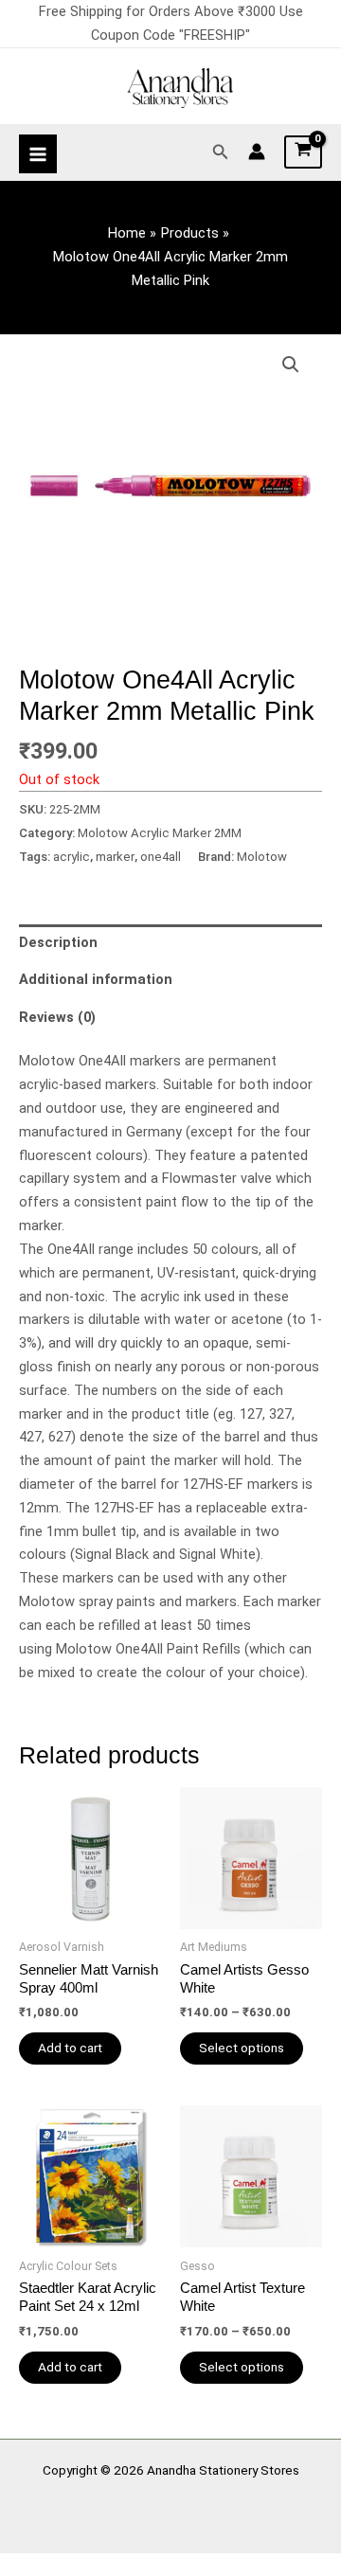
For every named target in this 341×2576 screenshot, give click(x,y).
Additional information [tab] (96, 979)
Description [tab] (58, 942)
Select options (242, 2048)
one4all (161, 857)
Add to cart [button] (70, 2048)
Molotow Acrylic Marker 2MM (160, 833)
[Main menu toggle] (38, 153)
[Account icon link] (257, 152)
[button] (221, 152)
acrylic (72, 857)
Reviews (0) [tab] (57, 1017)
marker (115, 857)
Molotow (262, 857)
